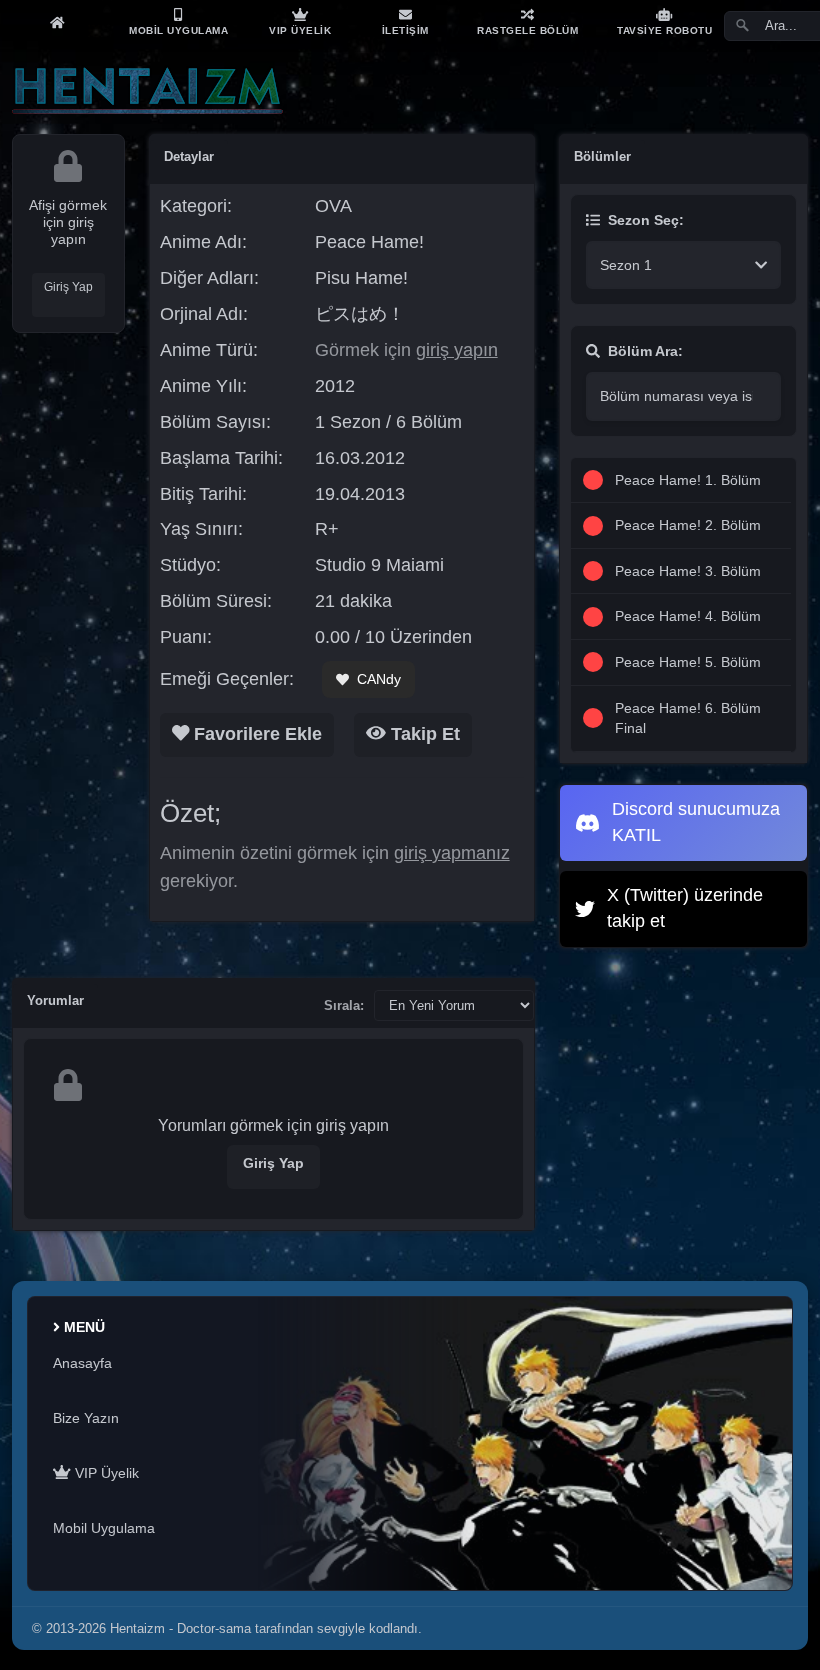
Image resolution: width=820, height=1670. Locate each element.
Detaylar (189, 156)
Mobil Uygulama (104, 1528)
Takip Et (423, 734)
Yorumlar (55, 1000)
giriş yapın (457, 350)
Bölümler (602, 156)
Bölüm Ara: (645, 351)
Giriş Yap (68, 287)
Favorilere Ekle (255, 734)
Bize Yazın (86, 1418)
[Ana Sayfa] (57, 22)
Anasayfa (82, 1363)
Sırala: (344, 1005)
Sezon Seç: (646, 220)
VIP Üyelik (105, 1473)
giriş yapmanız (452, 853)
